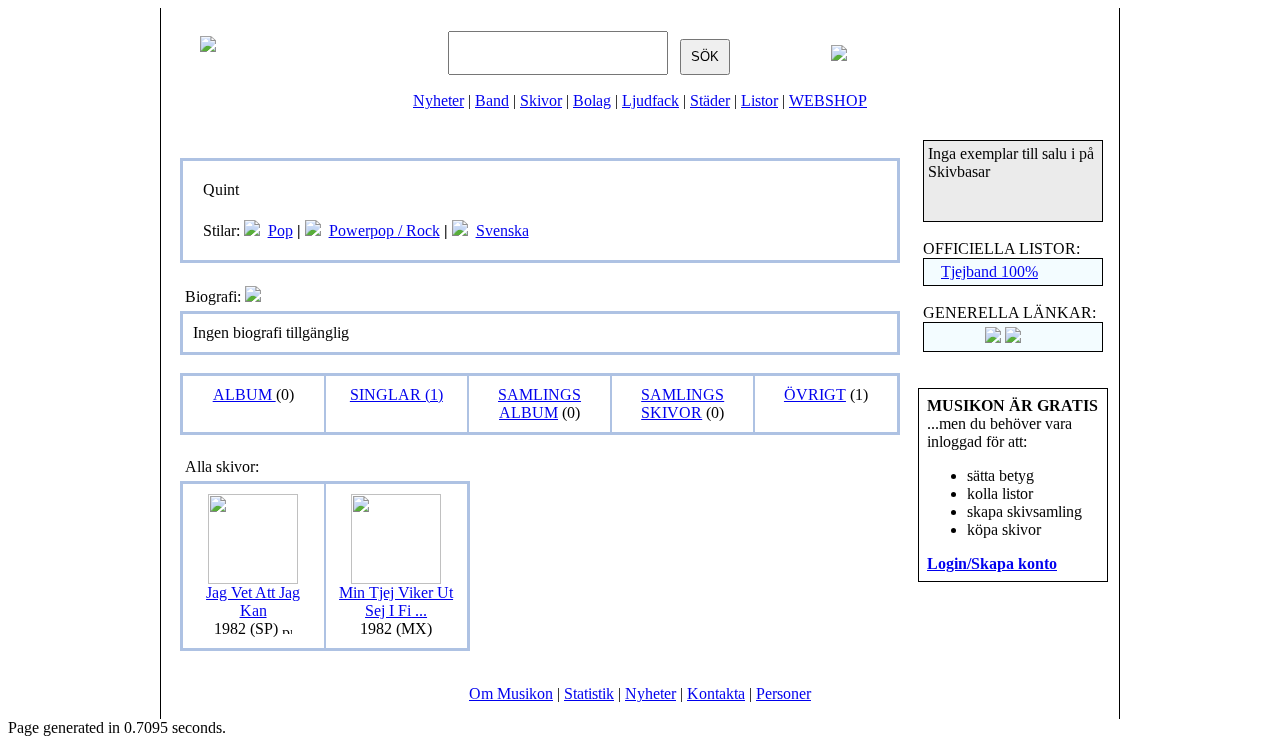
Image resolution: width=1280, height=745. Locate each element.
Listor (759, 100)
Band (492, 100)
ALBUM (244, 394)
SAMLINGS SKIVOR (682, 403)
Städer (710, 100)
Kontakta (716, 693)
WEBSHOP (828, 100)
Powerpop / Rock (384, 230)
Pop (280, 230)
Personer (783, 693)
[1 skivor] (313, 230)
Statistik (589, 693)
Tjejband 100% (989, 271)
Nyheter (438, 100)
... (396, 601)
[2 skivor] (252, 230)
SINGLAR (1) (396, 394)
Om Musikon (511, 693)
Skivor (541, 100)
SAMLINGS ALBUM (539, 403)
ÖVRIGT (815, 394)
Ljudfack (650, 100)
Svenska (502, 230)
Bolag (592, 100)
